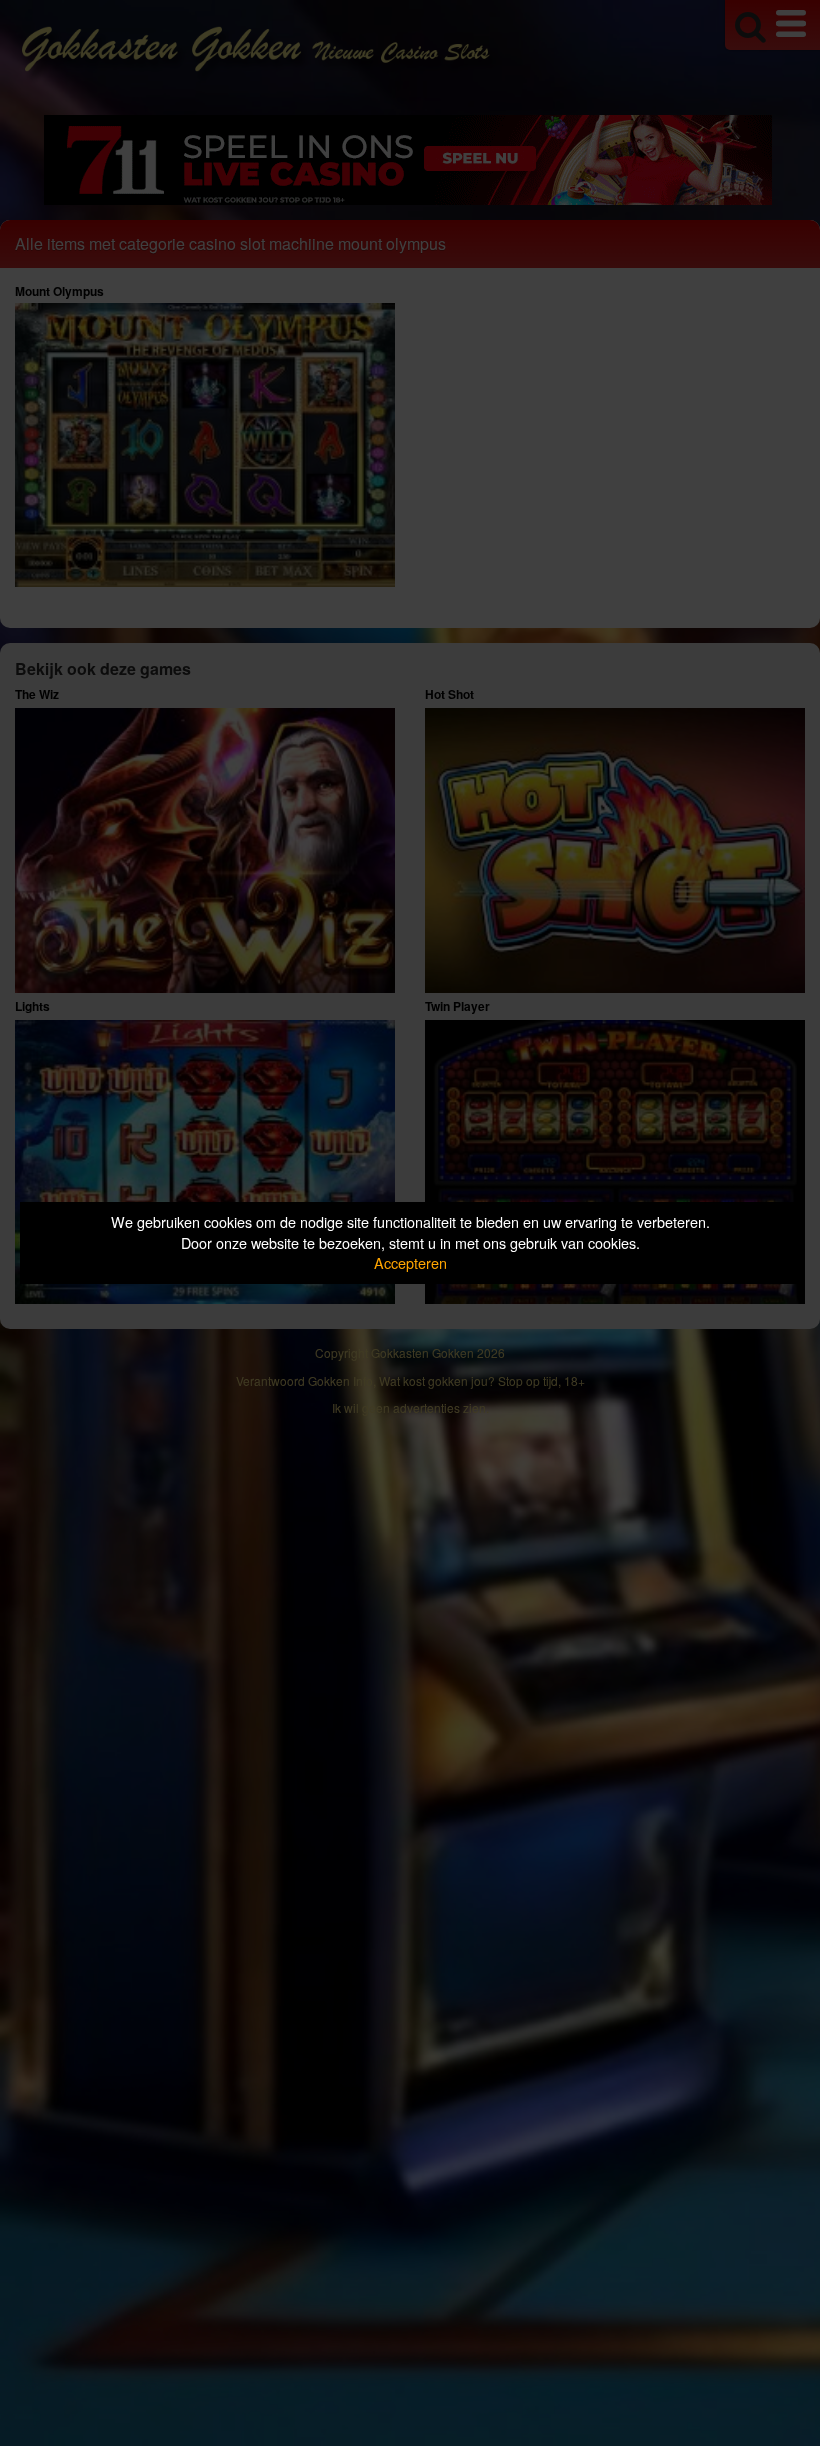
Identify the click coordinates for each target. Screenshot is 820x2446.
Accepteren (410, 1262)
